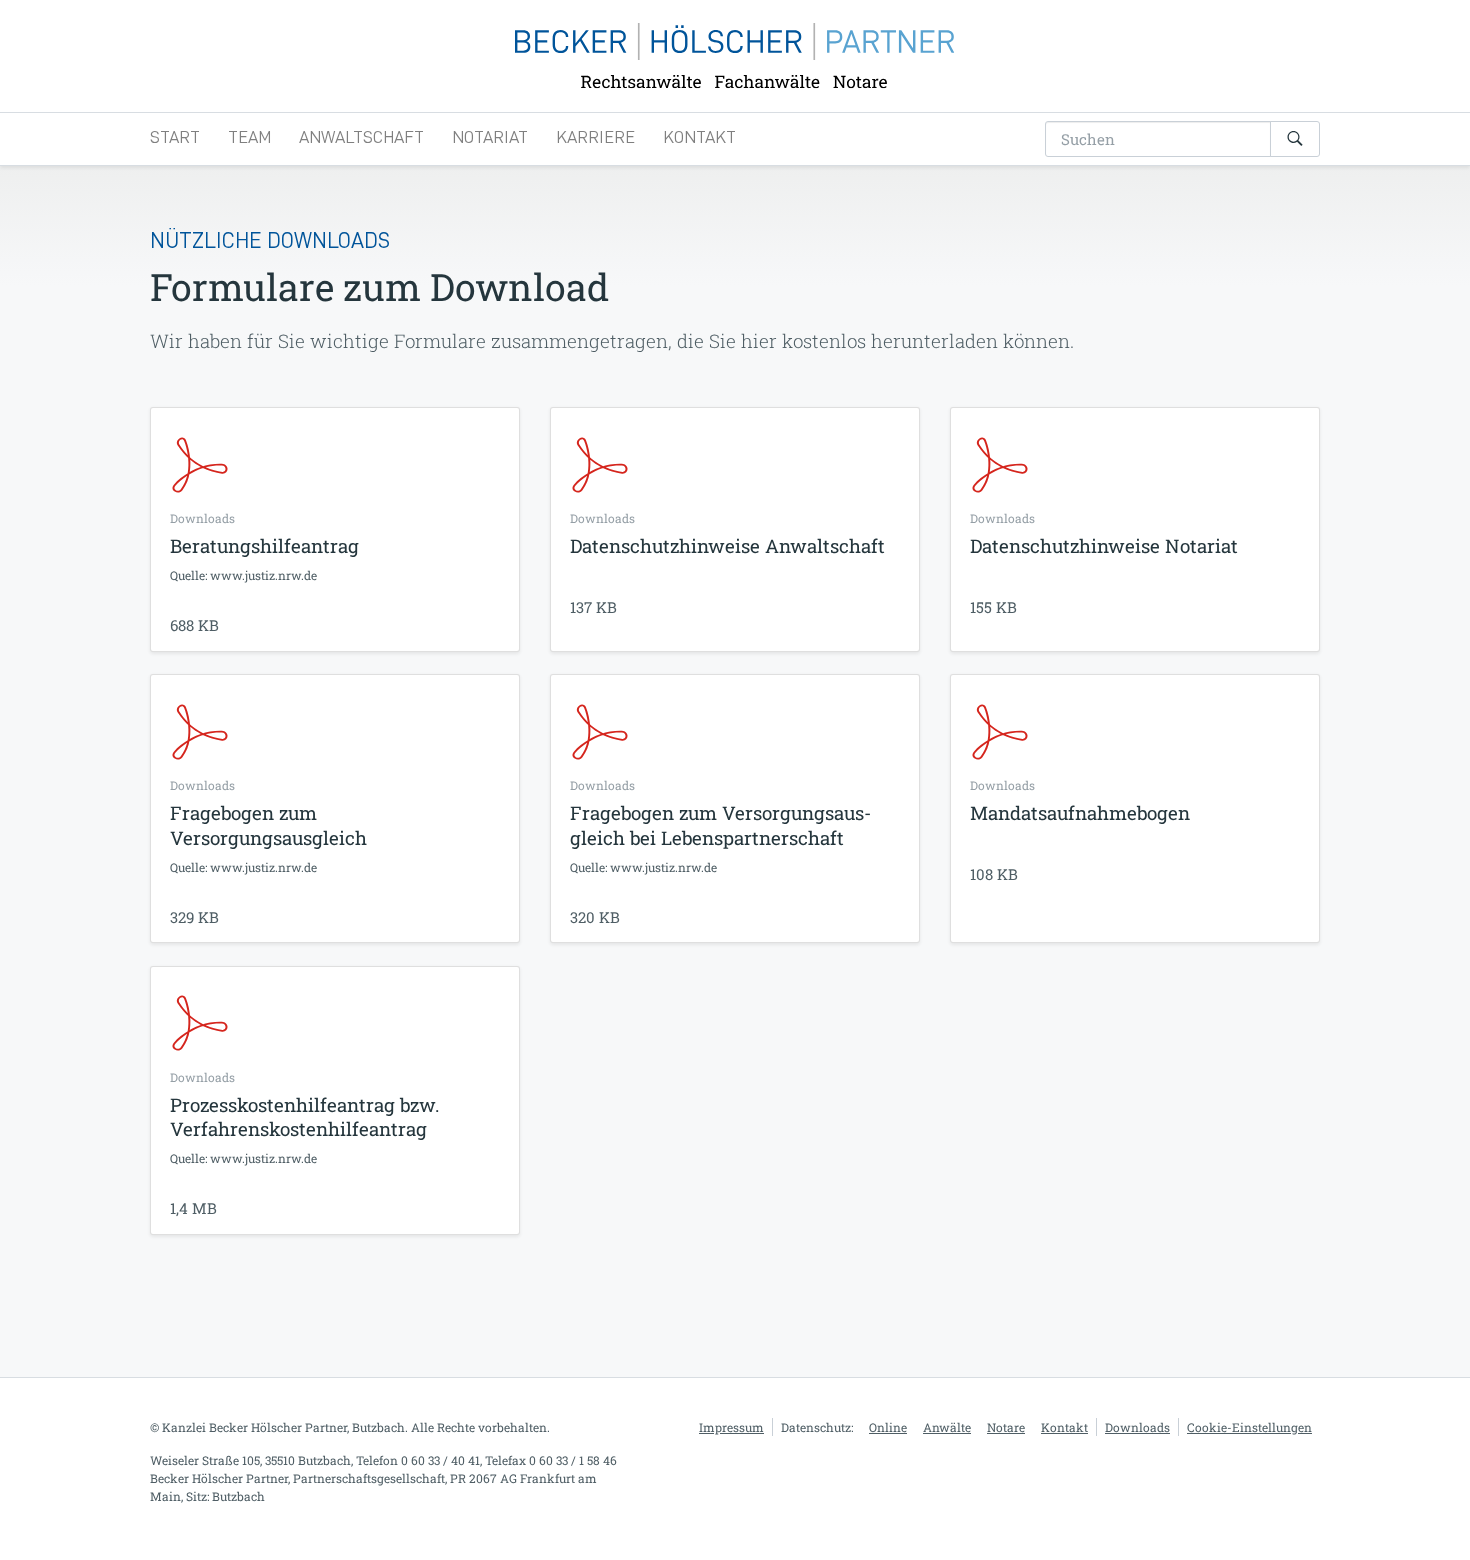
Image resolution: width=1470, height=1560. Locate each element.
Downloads (1137, 1427)
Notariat (490, 137)
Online (888, 1427)
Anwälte (947, 1427)
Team (249, 137)
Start (175, 137)
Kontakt (699, 137)
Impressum (731, 1427)
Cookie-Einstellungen (1249, 1427)
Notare (1006, 1427)
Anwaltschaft (361, 137)
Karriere (595, 137)
